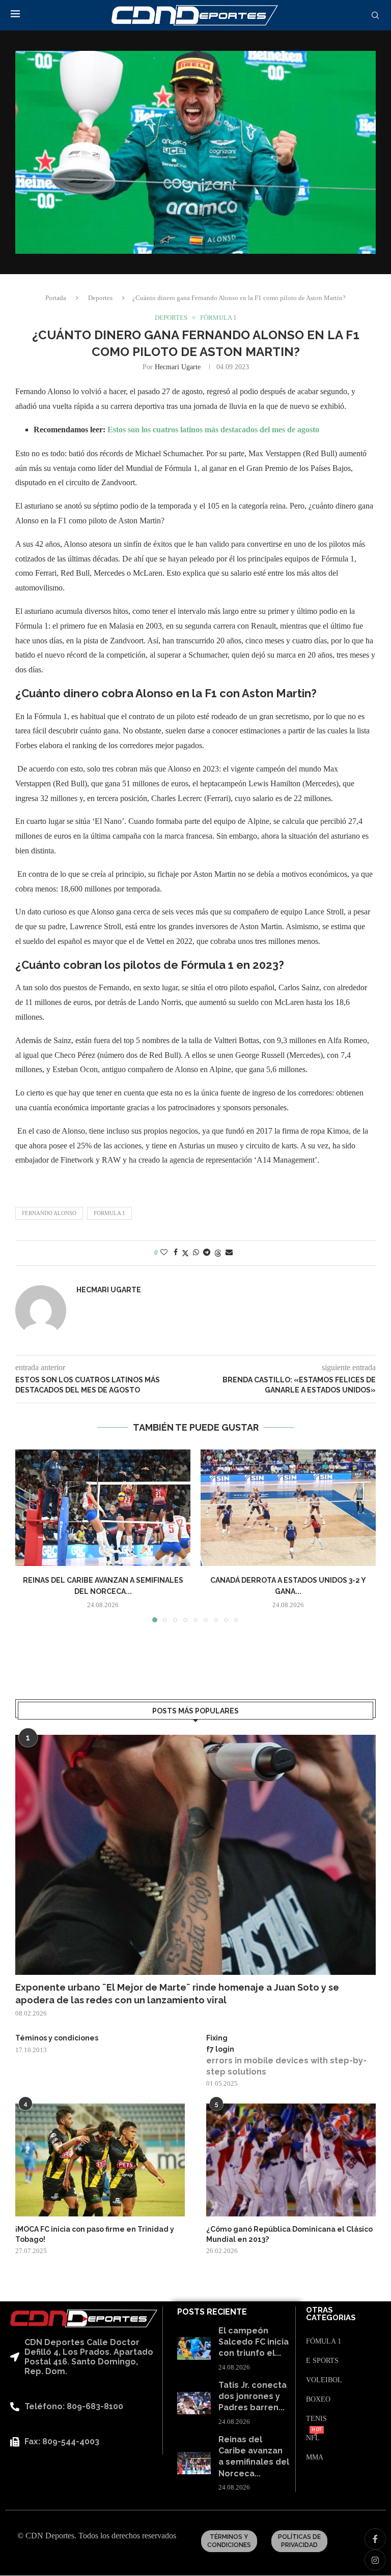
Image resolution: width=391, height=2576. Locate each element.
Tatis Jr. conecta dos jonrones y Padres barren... (253, 2396)
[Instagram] (375, 2560)
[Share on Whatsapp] (196, 1253)
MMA (315, 2457)
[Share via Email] (229, 1253)
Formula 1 (109, 1213)
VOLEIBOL (324, 2380)
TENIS (316, 2419)
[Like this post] (164, 1253)
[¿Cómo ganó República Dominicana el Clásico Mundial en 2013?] (291, 2160)
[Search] (375, 16)
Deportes (100, 298)
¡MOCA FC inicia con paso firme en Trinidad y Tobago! (95, 2234)
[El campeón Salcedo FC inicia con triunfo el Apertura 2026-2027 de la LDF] (194, 2348)
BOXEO (318, 2400)
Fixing (217, 2038)
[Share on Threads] (218, 1253)
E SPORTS (322, 2361)
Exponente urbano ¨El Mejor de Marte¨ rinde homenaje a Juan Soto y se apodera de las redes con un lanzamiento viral (177, 1994)
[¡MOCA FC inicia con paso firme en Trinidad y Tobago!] (100, 2160)
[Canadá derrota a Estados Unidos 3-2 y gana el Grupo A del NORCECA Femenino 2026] (288, 1508)
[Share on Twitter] (185, 1253)
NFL (313, 2438)
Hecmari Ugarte (178, 367)
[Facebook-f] (375, 2539)
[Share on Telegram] (207, 1253)
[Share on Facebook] (176, 1253)
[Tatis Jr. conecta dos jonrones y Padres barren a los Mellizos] (194, 2403)
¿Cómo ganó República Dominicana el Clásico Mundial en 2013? (289, 2234)
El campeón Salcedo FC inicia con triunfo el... (254, 2342)
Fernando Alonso (49, 1213)
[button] (29, 1535)
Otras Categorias (331, 2314)
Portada (56, 298)
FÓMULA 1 (324, 2342)
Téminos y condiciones (57, 2038)
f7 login (220, 2049)
